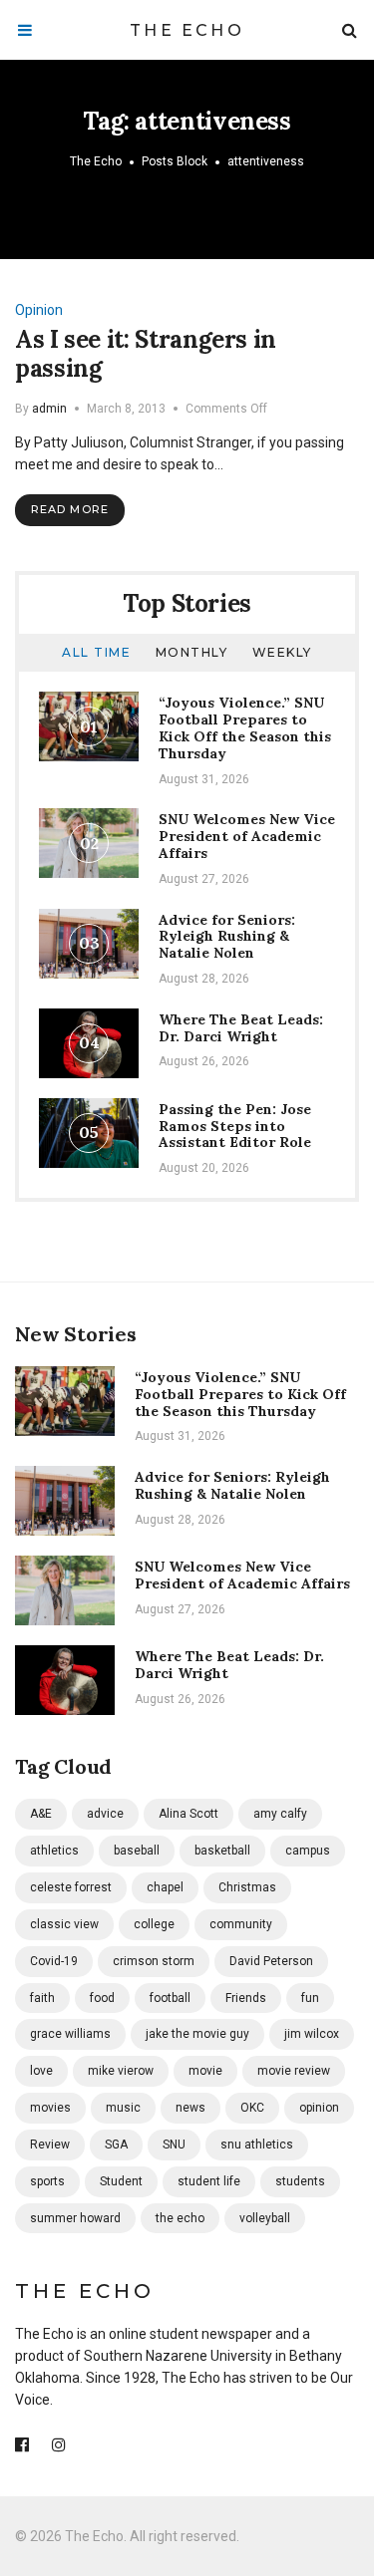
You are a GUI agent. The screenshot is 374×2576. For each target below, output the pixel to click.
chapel (165, 1887)
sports (47, 2181)
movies (50, 2108)
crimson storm (154, 1961)
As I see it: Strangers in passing (146, 354)
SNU (174, 2145)
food (102, 1998)
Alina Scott (188, 1814)
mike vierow (121, 2071)
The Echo (187, 30)
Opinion (39, 310)
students (300, 2181)
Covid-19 (54, 1961)
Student (121, 2181)
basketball (222, 1851)
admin (49, 409)
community (241, 1924)
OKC (252, 2108)
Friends (246, 1998)
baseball (137, 1851)
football (170, 1998)
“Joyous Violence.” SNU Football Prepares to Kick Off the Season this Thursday (245, 727)
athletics (54, 1851)
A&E (41, 1814)
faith (42, 1998)
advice (105, 1814)
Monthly (192, 652)
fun (310, 1998)
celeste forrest (71, 1887)
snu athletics (257, 2145)
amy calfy (280, 1814)
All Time (96, 652)
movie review (294, 2071)
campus (308, 1851)
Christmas (247, 1887)
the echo (180, 2218)
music (123, 2108)
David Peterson (271, 1961)
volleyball (265, 2218)
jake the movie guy (197, 2034)
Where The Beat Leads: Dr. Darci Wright (241, 1028)
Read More (70, 509)
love (41, 2071)
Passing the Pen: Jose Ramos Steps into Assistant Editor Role (235, 1126)
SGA (116, 2145)
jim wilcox (312, 2034)
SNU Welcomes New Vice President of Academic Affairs (247, 836)
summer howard (75, 2218)
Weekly (282, 652)
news (190, 2108)
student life (209, 2181)
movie (205, 2071)
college (154, 1924)
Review (50, 2145)
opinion (319, 2108)
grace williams (70, 2034)
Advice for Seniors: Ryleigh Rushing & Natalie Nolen (227, 937)
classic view (64, 1924)
